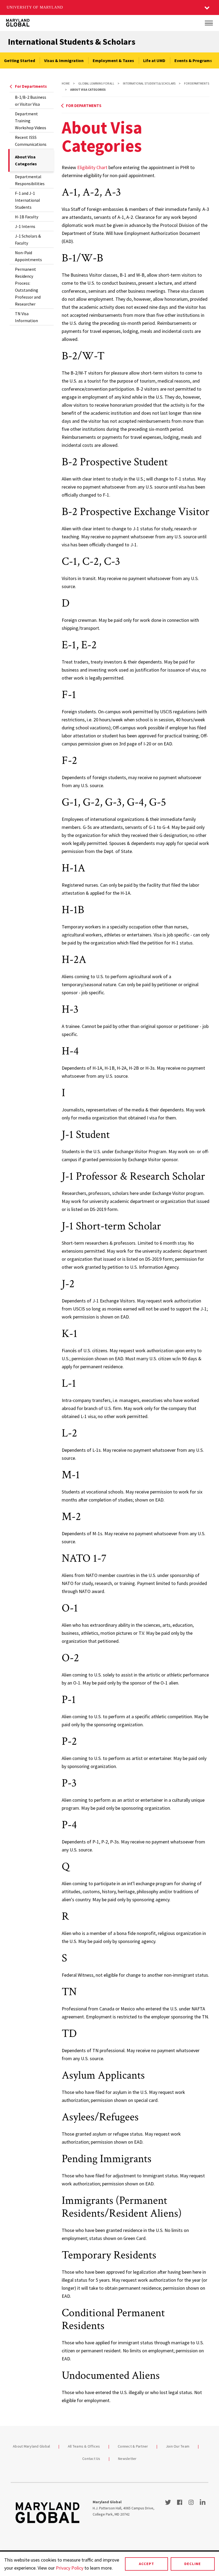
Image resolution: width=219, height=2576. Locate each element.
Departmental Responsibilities (30, 180)
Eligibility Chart (92, 167)
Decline (193, 2564)
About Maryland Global (31, 2446)
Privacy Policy (70, 2568)
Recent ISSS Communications (31, 141)
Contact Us (91, 2459)
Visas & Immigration (64, 60)
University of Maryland (35, 7)
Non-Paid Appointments (28, 256)
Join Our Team (178, 2446)
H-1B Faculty (27, 217)
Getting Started (19, 60)
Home (66, 83)
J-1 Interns (25, 226)
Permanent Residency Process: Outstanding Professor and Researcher (28, 287)
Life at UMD (154, 60)
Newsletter (127, 2459)
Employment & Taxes (113, 60)
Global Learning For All (96, 83)
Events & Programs (193, 60)
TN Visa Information (26, 317)
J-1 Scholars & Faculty (28, 239)
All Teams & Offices (84, 2446)
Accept (146, 2564)
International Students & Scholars (72, 42)
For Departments (31, 86)
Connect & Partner (133, 2446)
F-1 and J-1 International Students (28, 200)
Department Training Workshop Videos (31, 121)
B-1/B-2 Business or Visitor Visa (31, 101)
